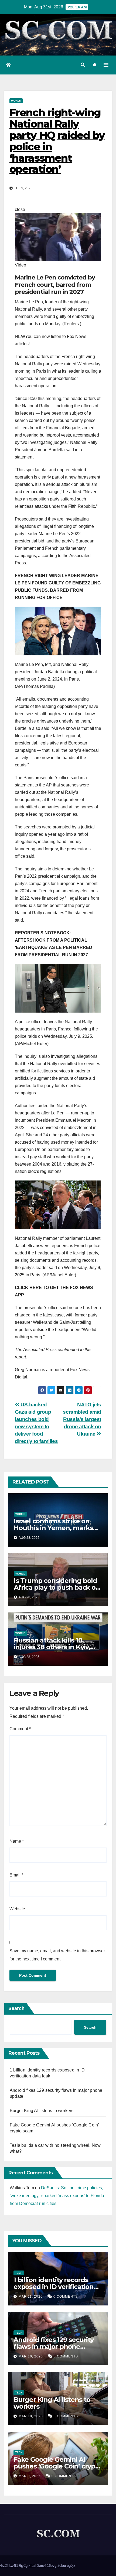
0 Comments (66, 2297)
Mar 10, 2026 (31, 2356)
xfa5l (32, 2566)
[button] (83, 65)
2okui (62, 2566)
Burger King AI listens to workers (42, 2111)
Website (17, 1909)
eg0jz (71, 2566)
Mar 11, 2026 (31, 2297)
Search (16, 2008)
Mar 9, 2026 (30, 2476)
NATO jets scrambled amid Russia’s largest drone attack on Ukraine (82, 1419)
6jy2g (23, 2566)
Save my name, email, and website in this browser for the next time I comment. (57, 1955)
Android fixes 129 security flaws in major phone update (54, 2346)
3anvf (42, 2566)
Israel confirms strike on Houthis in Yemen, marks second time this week (53, 1528)
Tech (19, 2273)
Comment (20, 1729)
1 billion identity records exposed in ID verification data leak (54, 2287)
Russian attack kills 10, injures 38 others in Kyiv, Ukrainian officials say (52, 1647)
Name (17, 1841)
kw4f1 (13, 2566)
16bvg (52, 2566)
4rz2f (4, 2566)
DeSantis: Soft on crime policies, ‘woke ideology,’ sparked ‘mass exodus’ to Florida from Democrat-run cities (57, 2196)
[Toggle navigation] (106, 65)
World (16, 101)
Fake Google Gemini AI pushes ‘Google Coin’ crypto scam (58, 2466)
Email (16, 1875)
